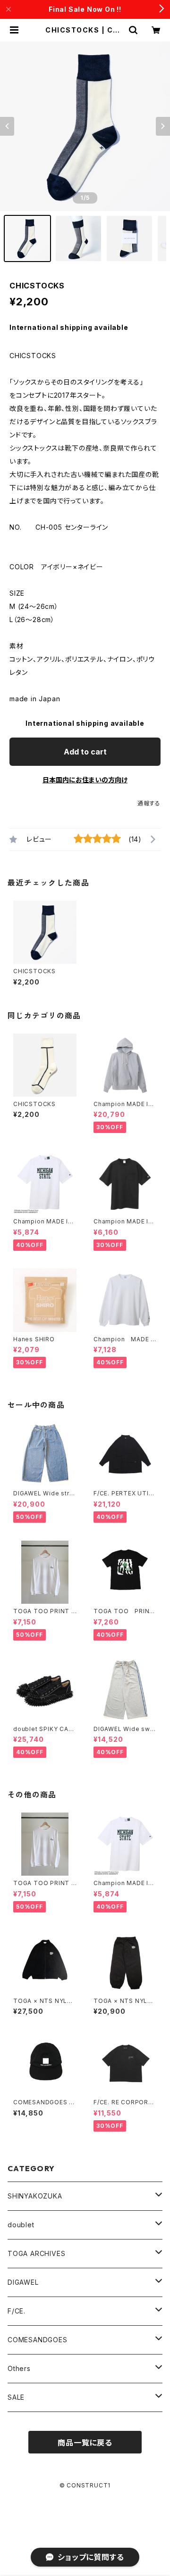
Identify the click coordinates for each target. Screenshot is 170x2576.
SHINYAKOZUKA (35, 2196)
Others (19, 2368)
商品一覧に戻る (85, 2443)
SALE (16, 2397)
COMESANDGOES (38, 2340)
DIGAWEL (23, 2282)
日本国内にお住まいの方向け (85, 780)
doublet (21, 2225)
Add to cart (85, 752)
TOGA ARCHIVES (36, 2253)
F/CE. (17, 2311)
